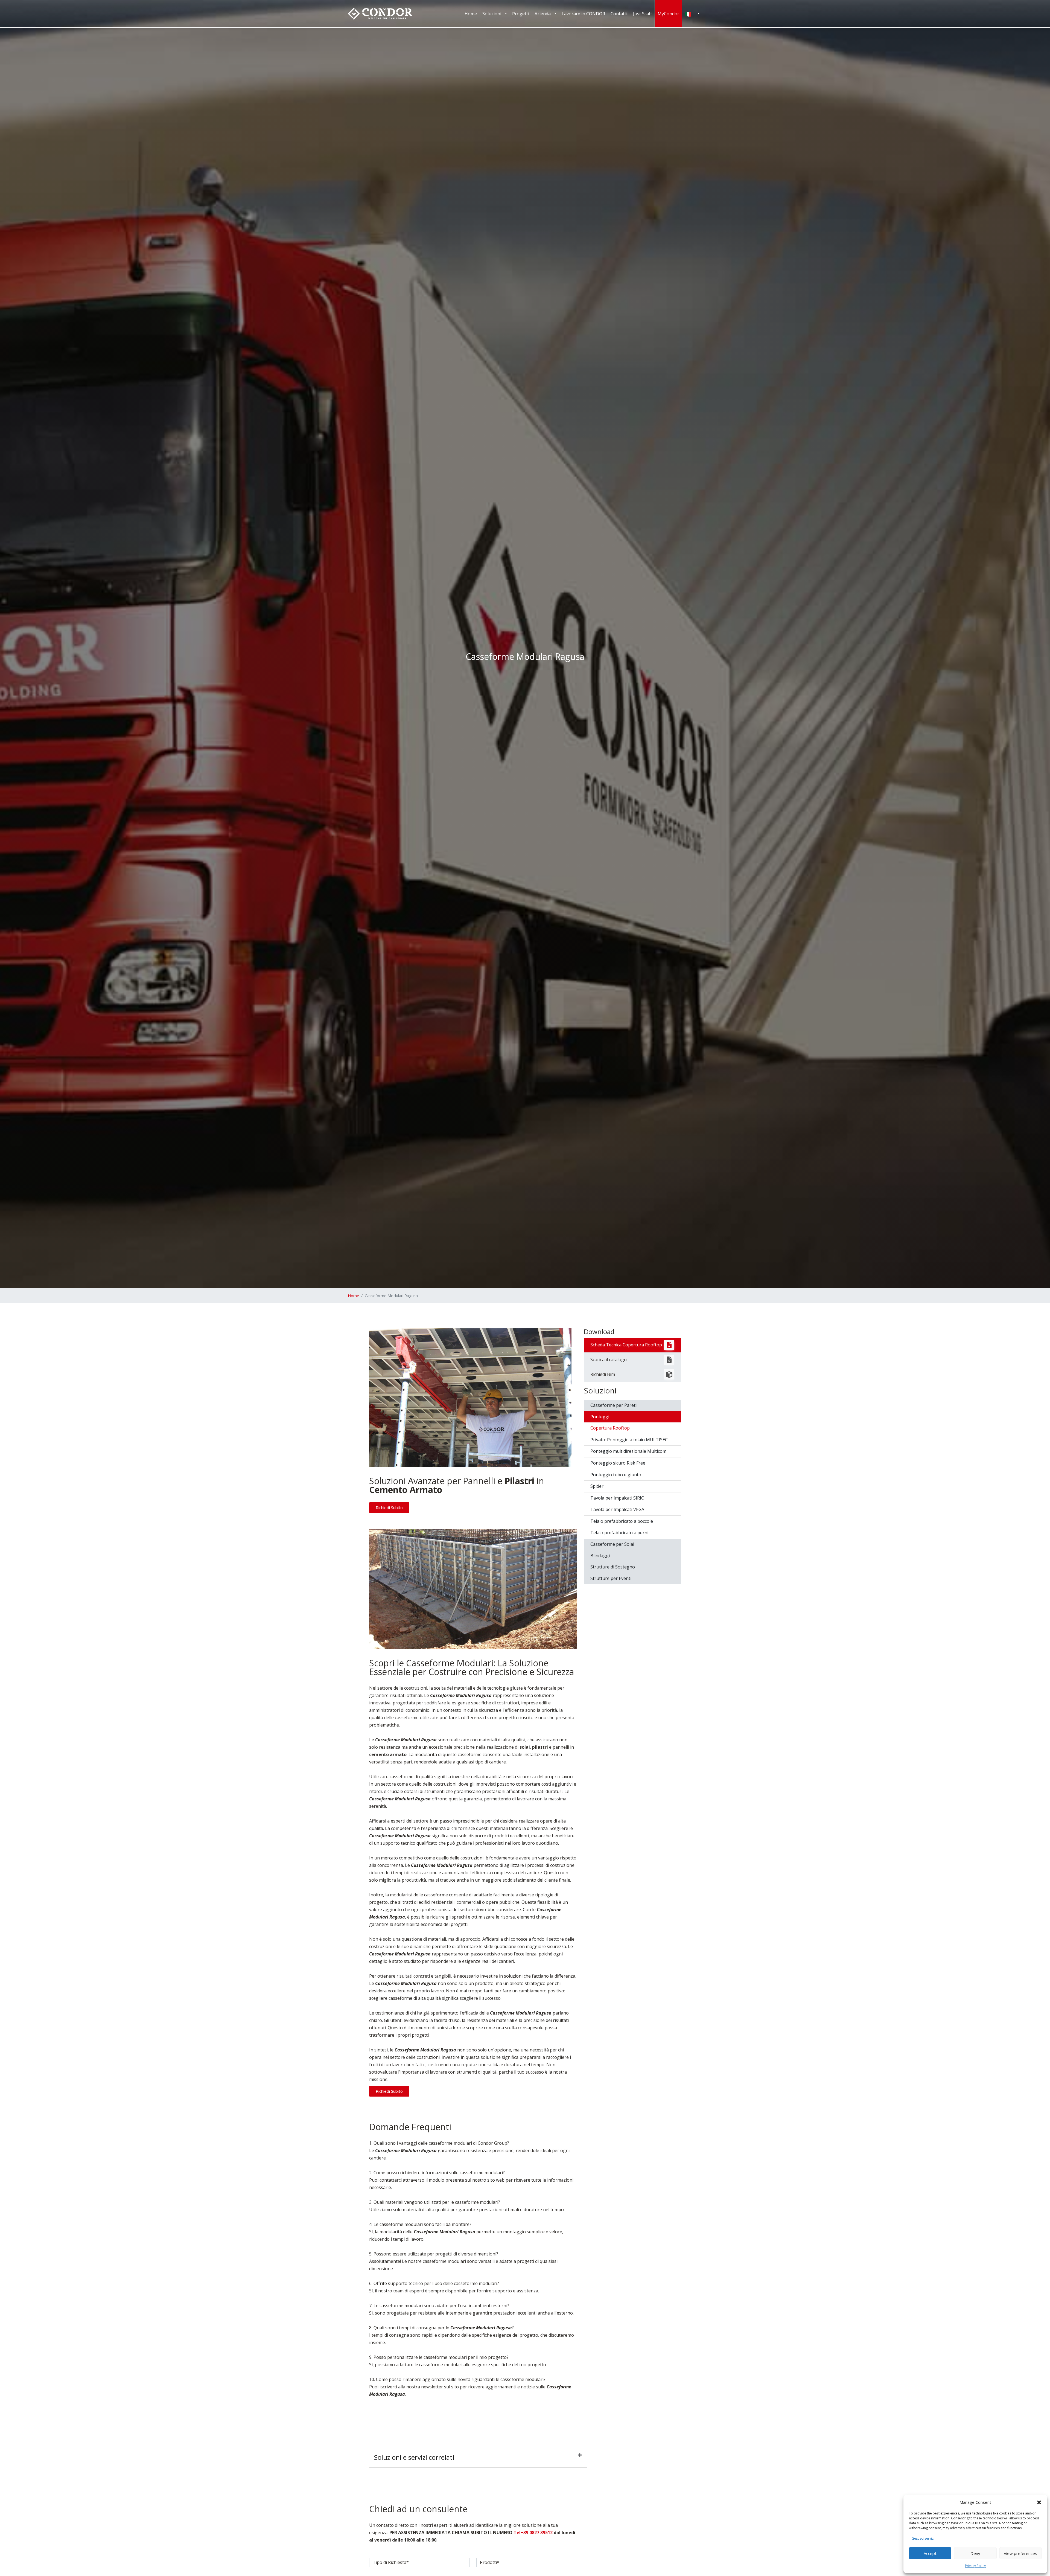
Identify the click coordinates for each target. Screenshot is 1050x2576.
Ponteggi (600, 1417)
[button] (1039, 2502)
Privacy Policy (975, 2566)
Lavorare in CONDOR (583, 14)
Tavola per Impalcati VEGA (617, 1509)
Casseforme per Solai (612, 1544)
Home (471, 14)
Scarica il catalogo (609, 1360)
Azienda (543, 14)
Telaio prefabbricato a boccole (622, 1521)
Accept (930, 2553)
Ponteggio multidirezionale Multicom (628, 1451)
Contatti (619, 14)
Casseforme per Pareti (613, 1405)
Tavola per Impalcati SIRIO (617, 1498)
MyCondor (668, 14)
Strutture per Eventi (611, 1578)
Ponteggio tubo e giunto (616, 1475)
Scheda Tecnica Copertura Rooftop (626, 1345)
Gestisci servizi (923, 2538)
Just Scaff (642, 14)
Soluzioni (492, 14)
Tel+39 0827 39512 (533, 2533)
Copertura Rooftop (610, 1428)
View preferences (1020, 2553)
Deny (975, 2553)
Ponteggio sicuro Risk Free (618, 1463)
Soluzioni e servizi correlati (414, 2457)
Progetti (521, 14)
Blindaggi (600, 1556)
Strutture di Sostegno (613, 1567)
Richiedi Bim (603, 1374)
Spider (597, 1486)
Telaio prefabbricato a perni (619, 1533)
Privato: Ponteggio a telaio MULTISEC (629, 1440)
